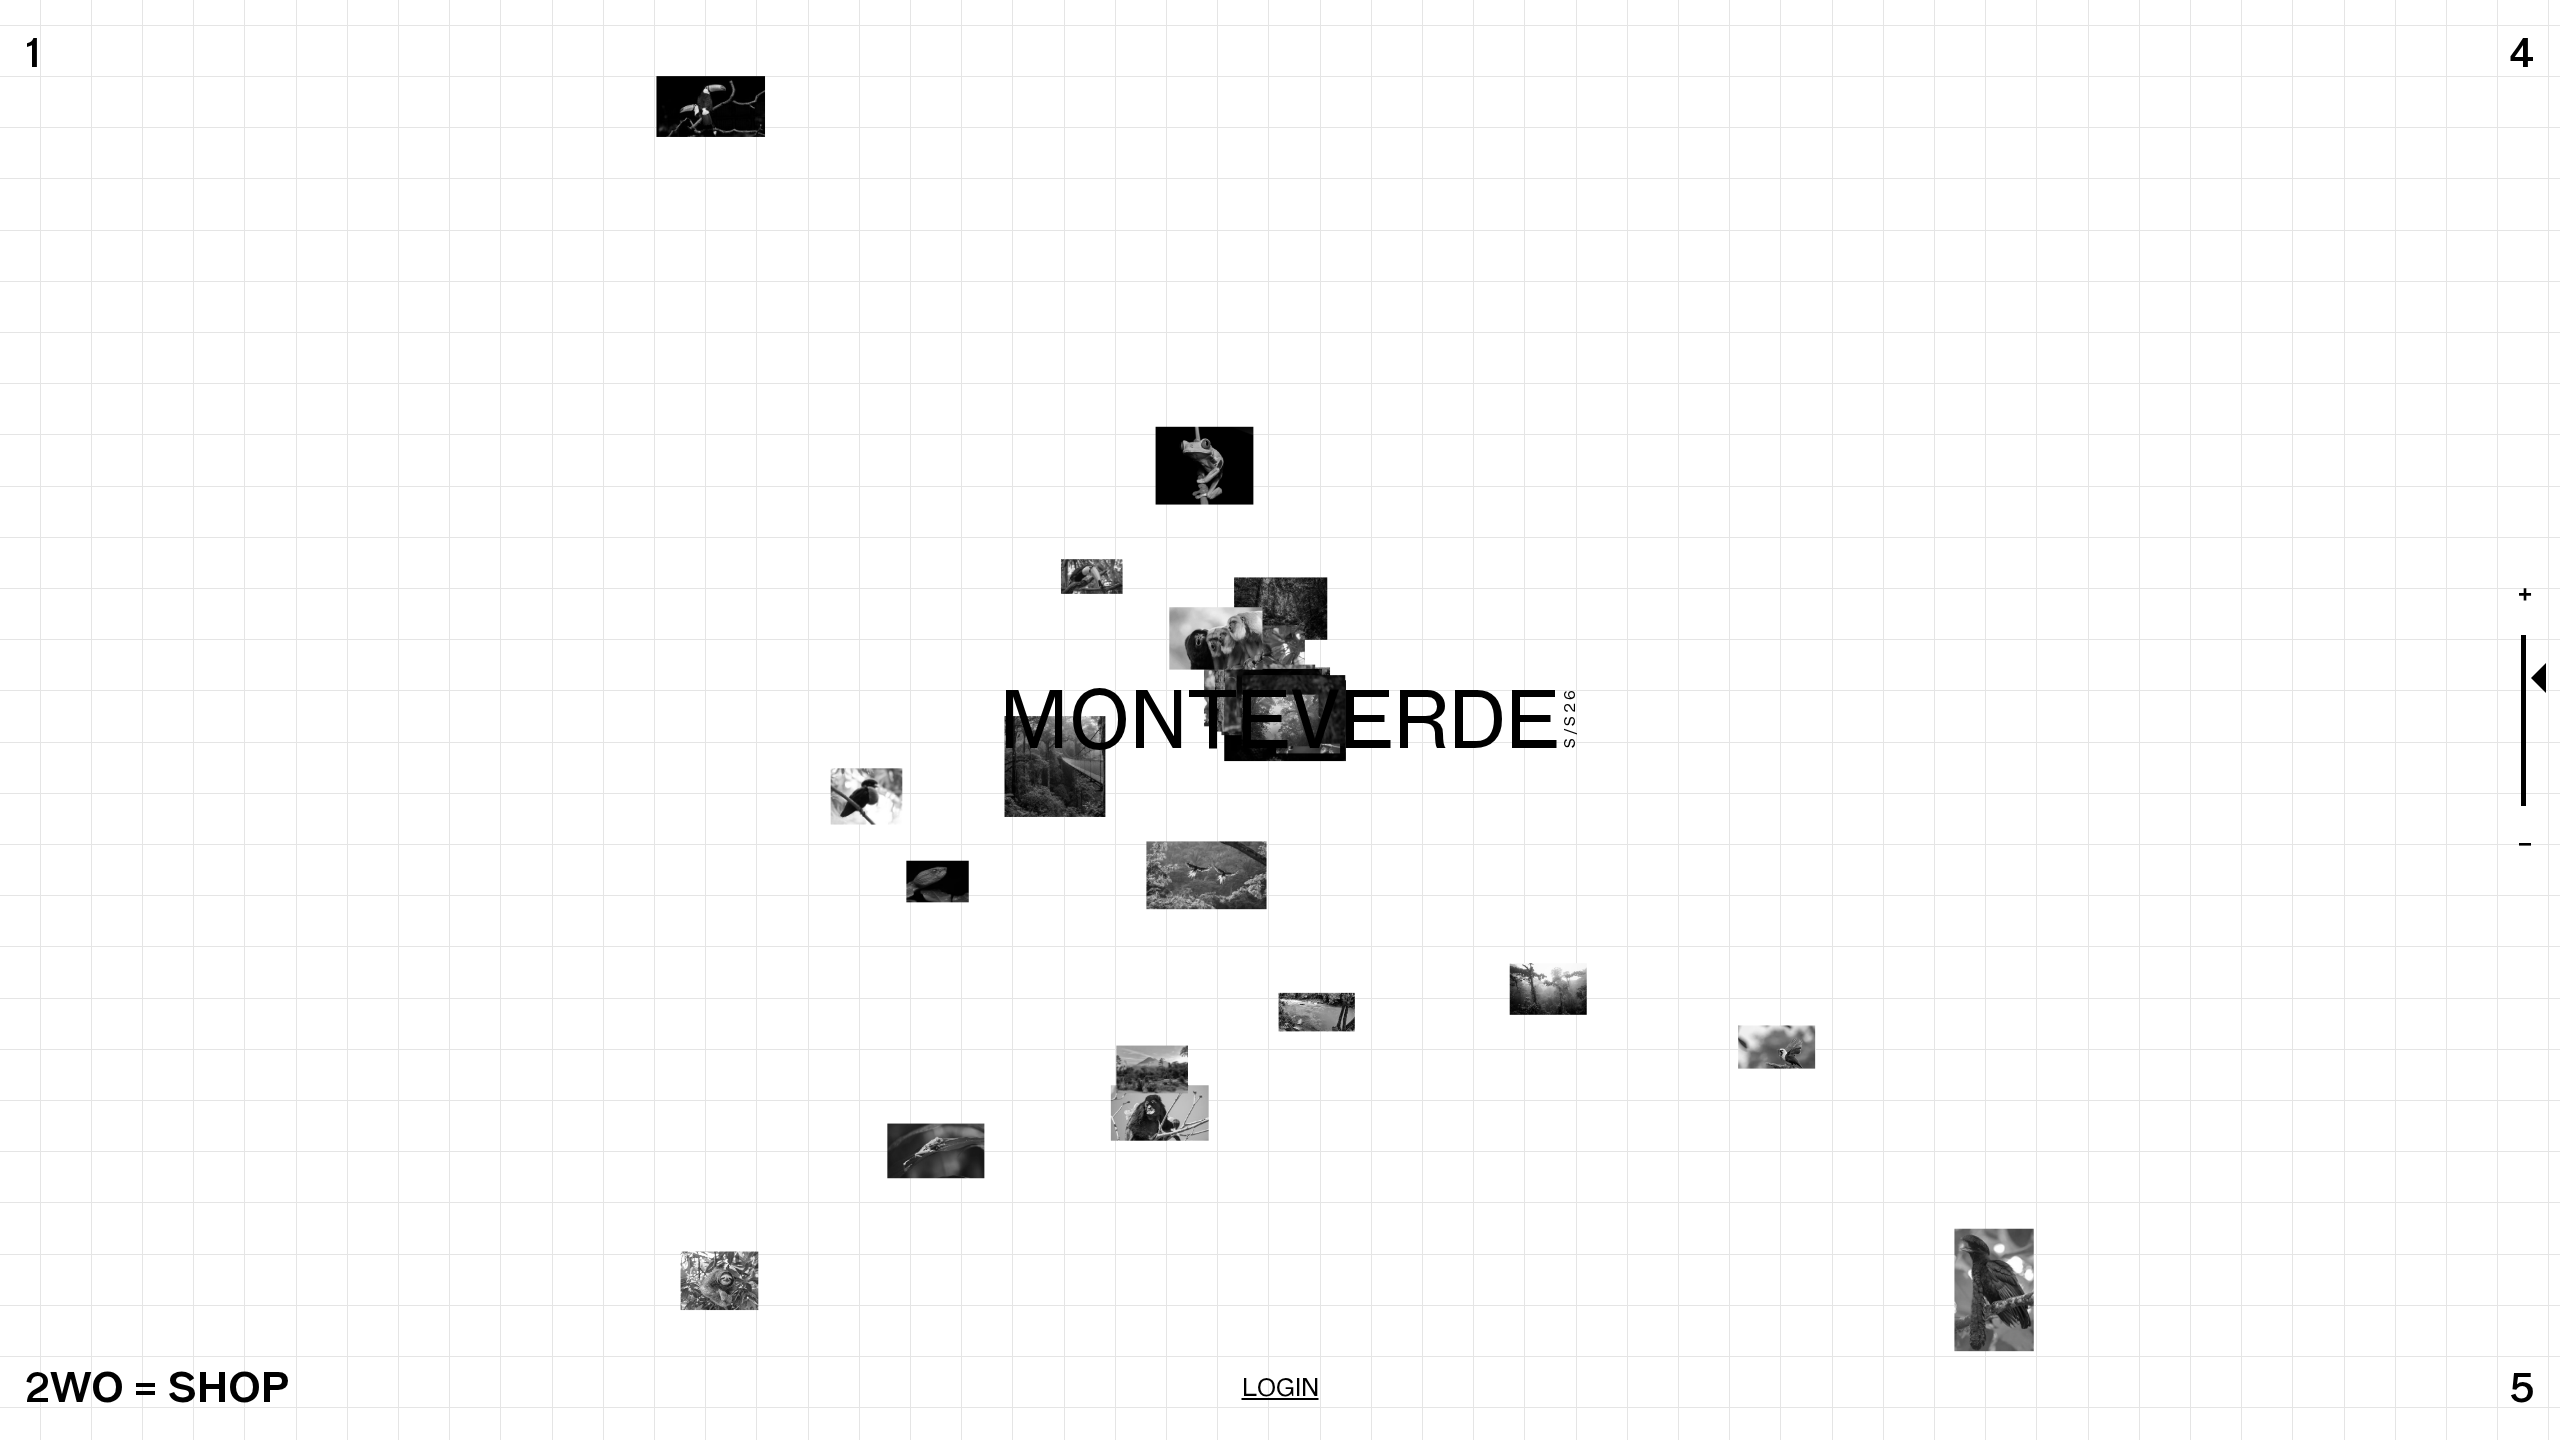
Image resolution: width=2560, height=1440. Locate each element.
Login (1280, 1387)
